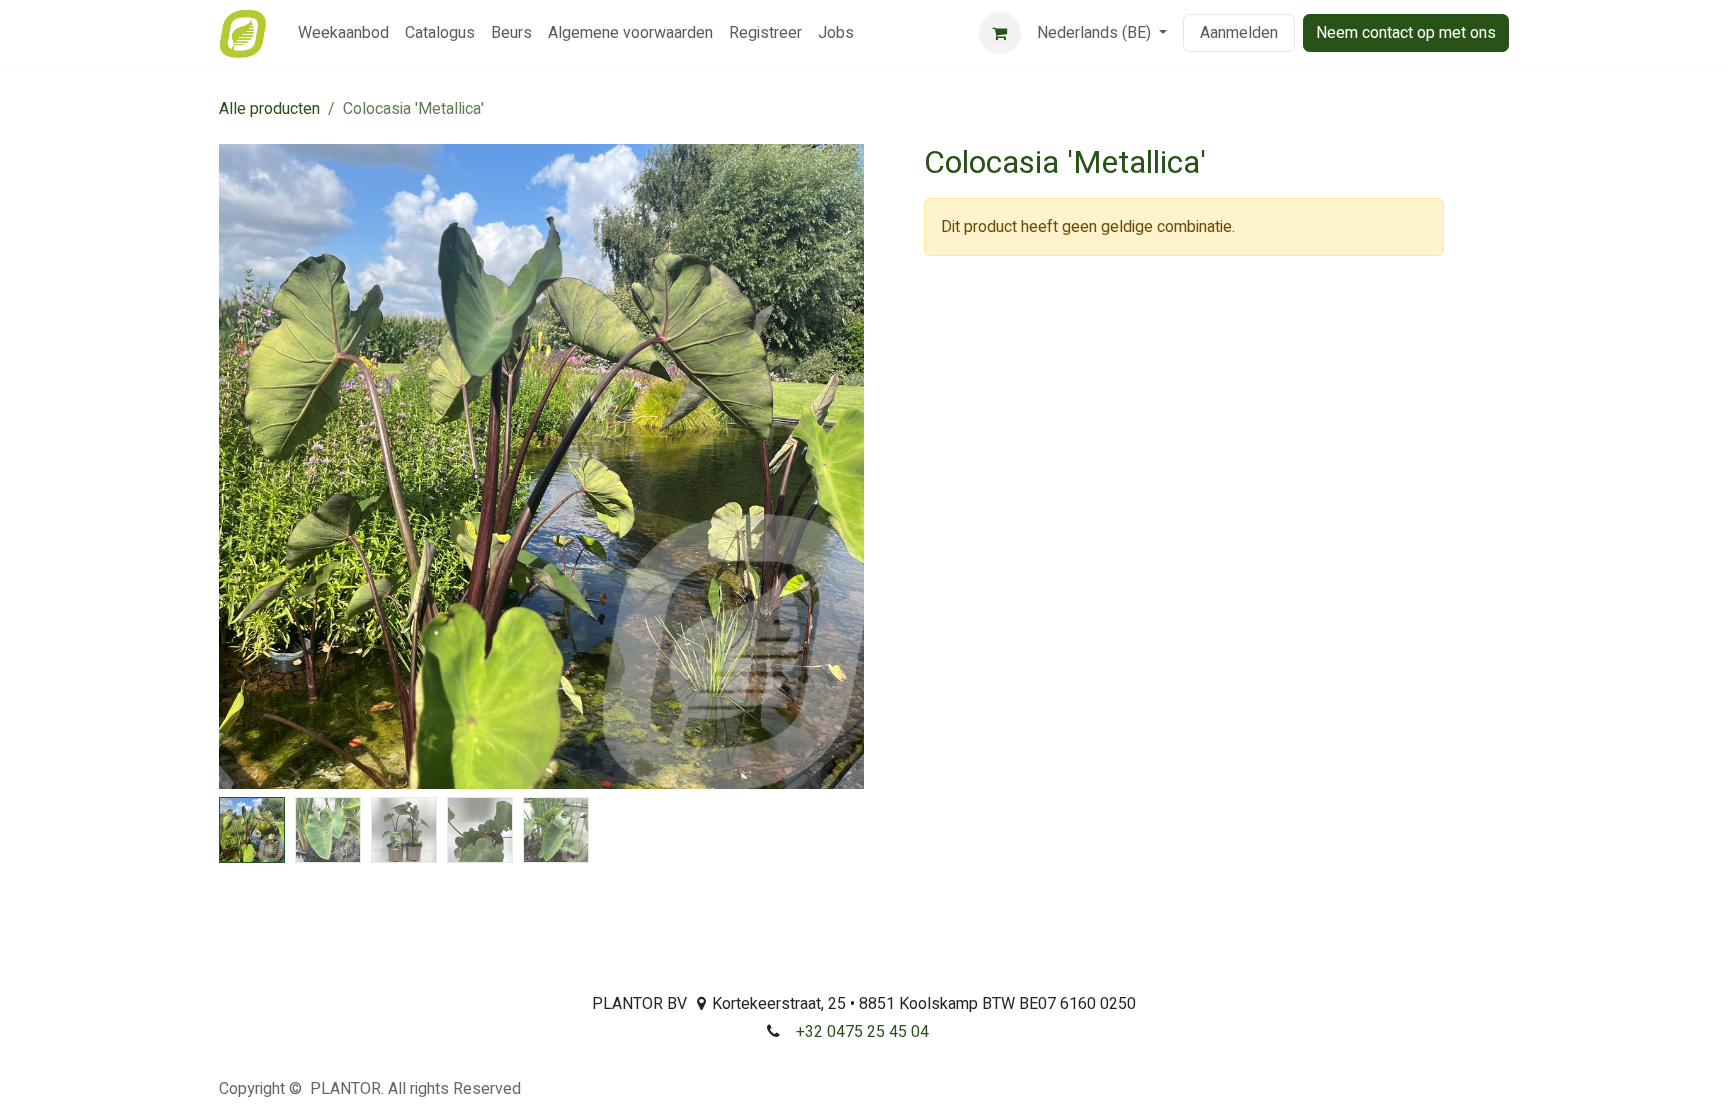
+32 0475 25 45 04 (862, 1032)
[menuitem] (343, 33)
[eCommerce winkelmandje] (1000, 33)
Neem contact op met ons (1406, 33)
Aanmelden (1239, 33)
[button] (251, 467)
